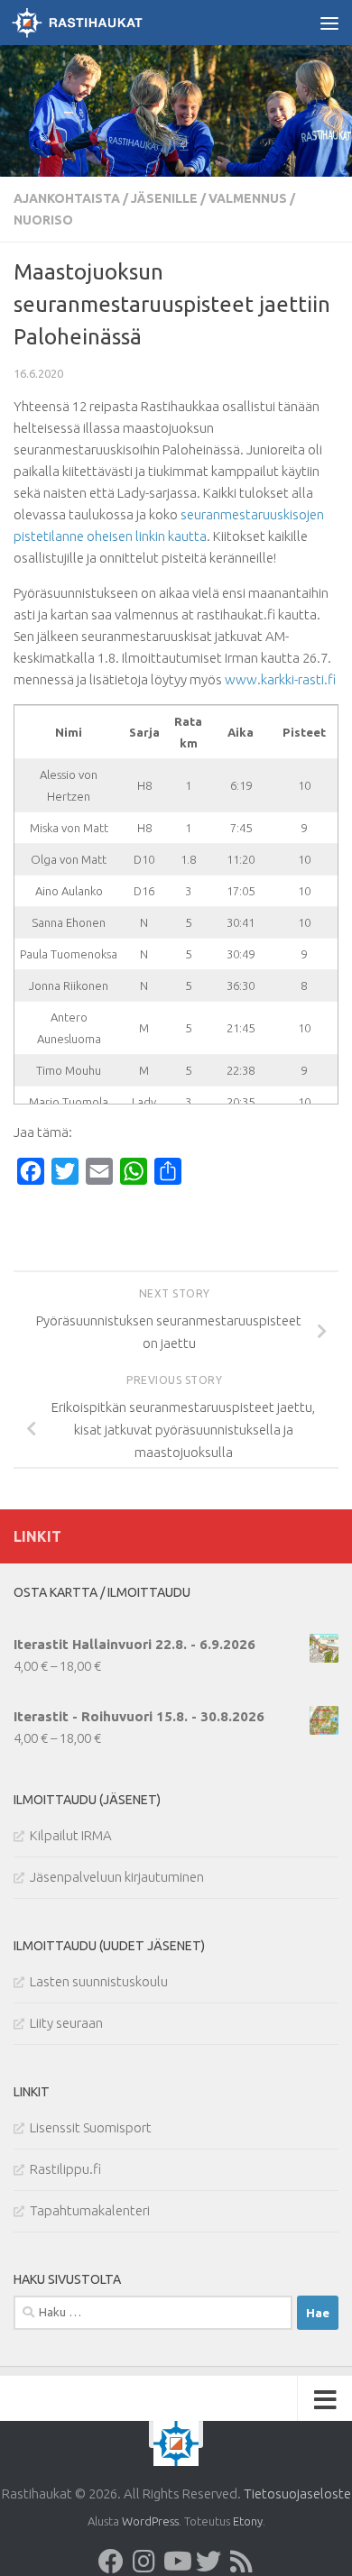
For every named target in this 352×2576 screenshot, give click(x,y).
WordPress (150, 2521)
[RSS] (241, 2562)
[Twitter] (208, 2562)
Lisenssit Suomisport (91, 2127)
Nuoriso (43, 220)
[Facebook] (111, 2562)
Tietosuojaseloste (297, 2493)
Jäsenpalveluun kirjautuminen (117, 1877)
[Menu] (329, 23)
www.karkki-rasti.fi (280, 679)
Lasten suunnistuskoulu (99, 1981)
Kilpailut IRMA (71, 1835)
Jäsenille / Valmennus (209, 198)
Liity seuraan (66, 2023)
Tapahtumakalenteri (90, 2210)
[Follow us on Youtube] (176, 2562)
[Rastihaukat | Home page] (99, 23)
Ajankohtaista (67, 198)
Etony (248, 2521)
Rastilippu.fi (65, 2169)
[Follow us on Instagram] (144, 2562)
